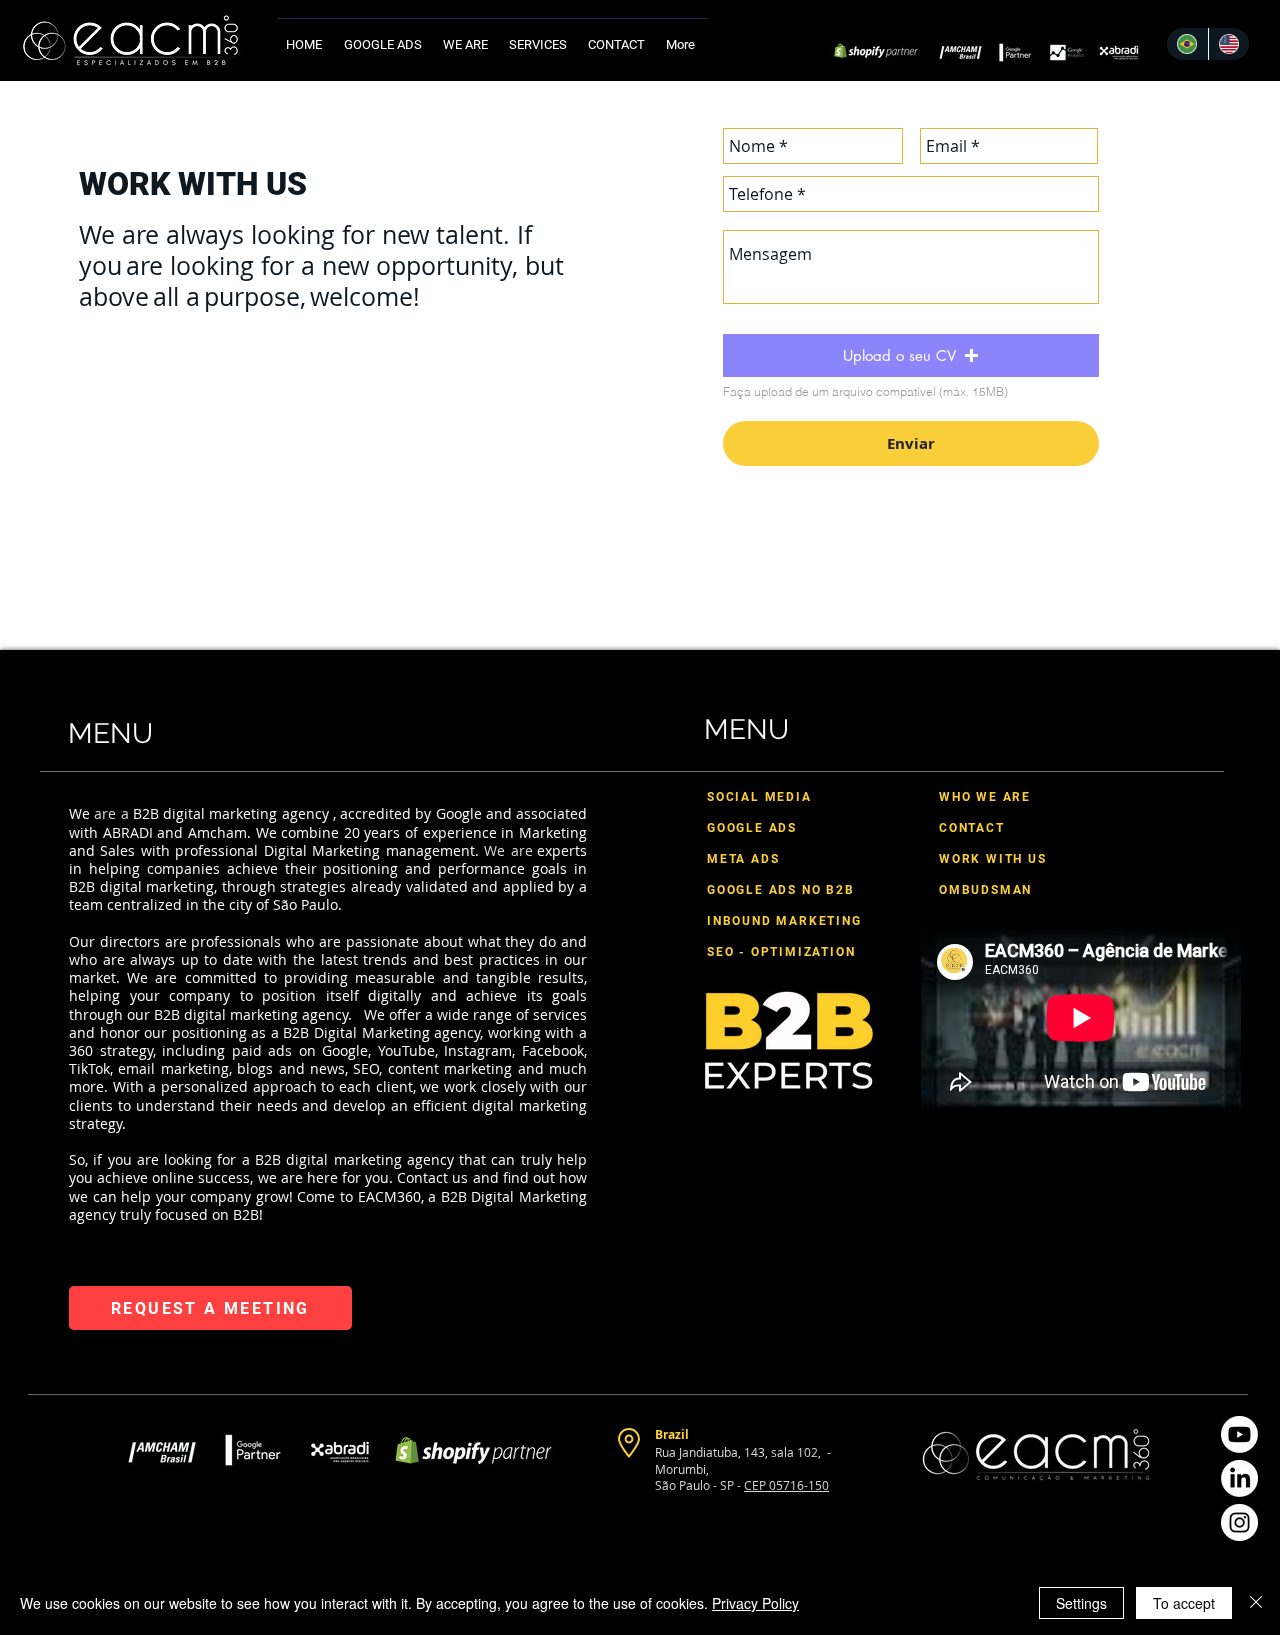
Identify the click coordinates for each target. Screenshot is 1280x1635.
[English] (1229, 44)
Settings (1081, 1603)
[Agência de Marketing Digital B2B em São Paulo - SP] (1239, 1522)
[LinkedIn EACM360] (1239, 1478)
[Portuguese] (1187, 44)
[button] (540, 36)
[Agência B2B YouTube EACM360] (1239, 1434)
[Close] (1256, 1603)
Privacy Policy (755, 1603)
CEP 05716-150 (786, 1485)
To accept (1184, 1603)
